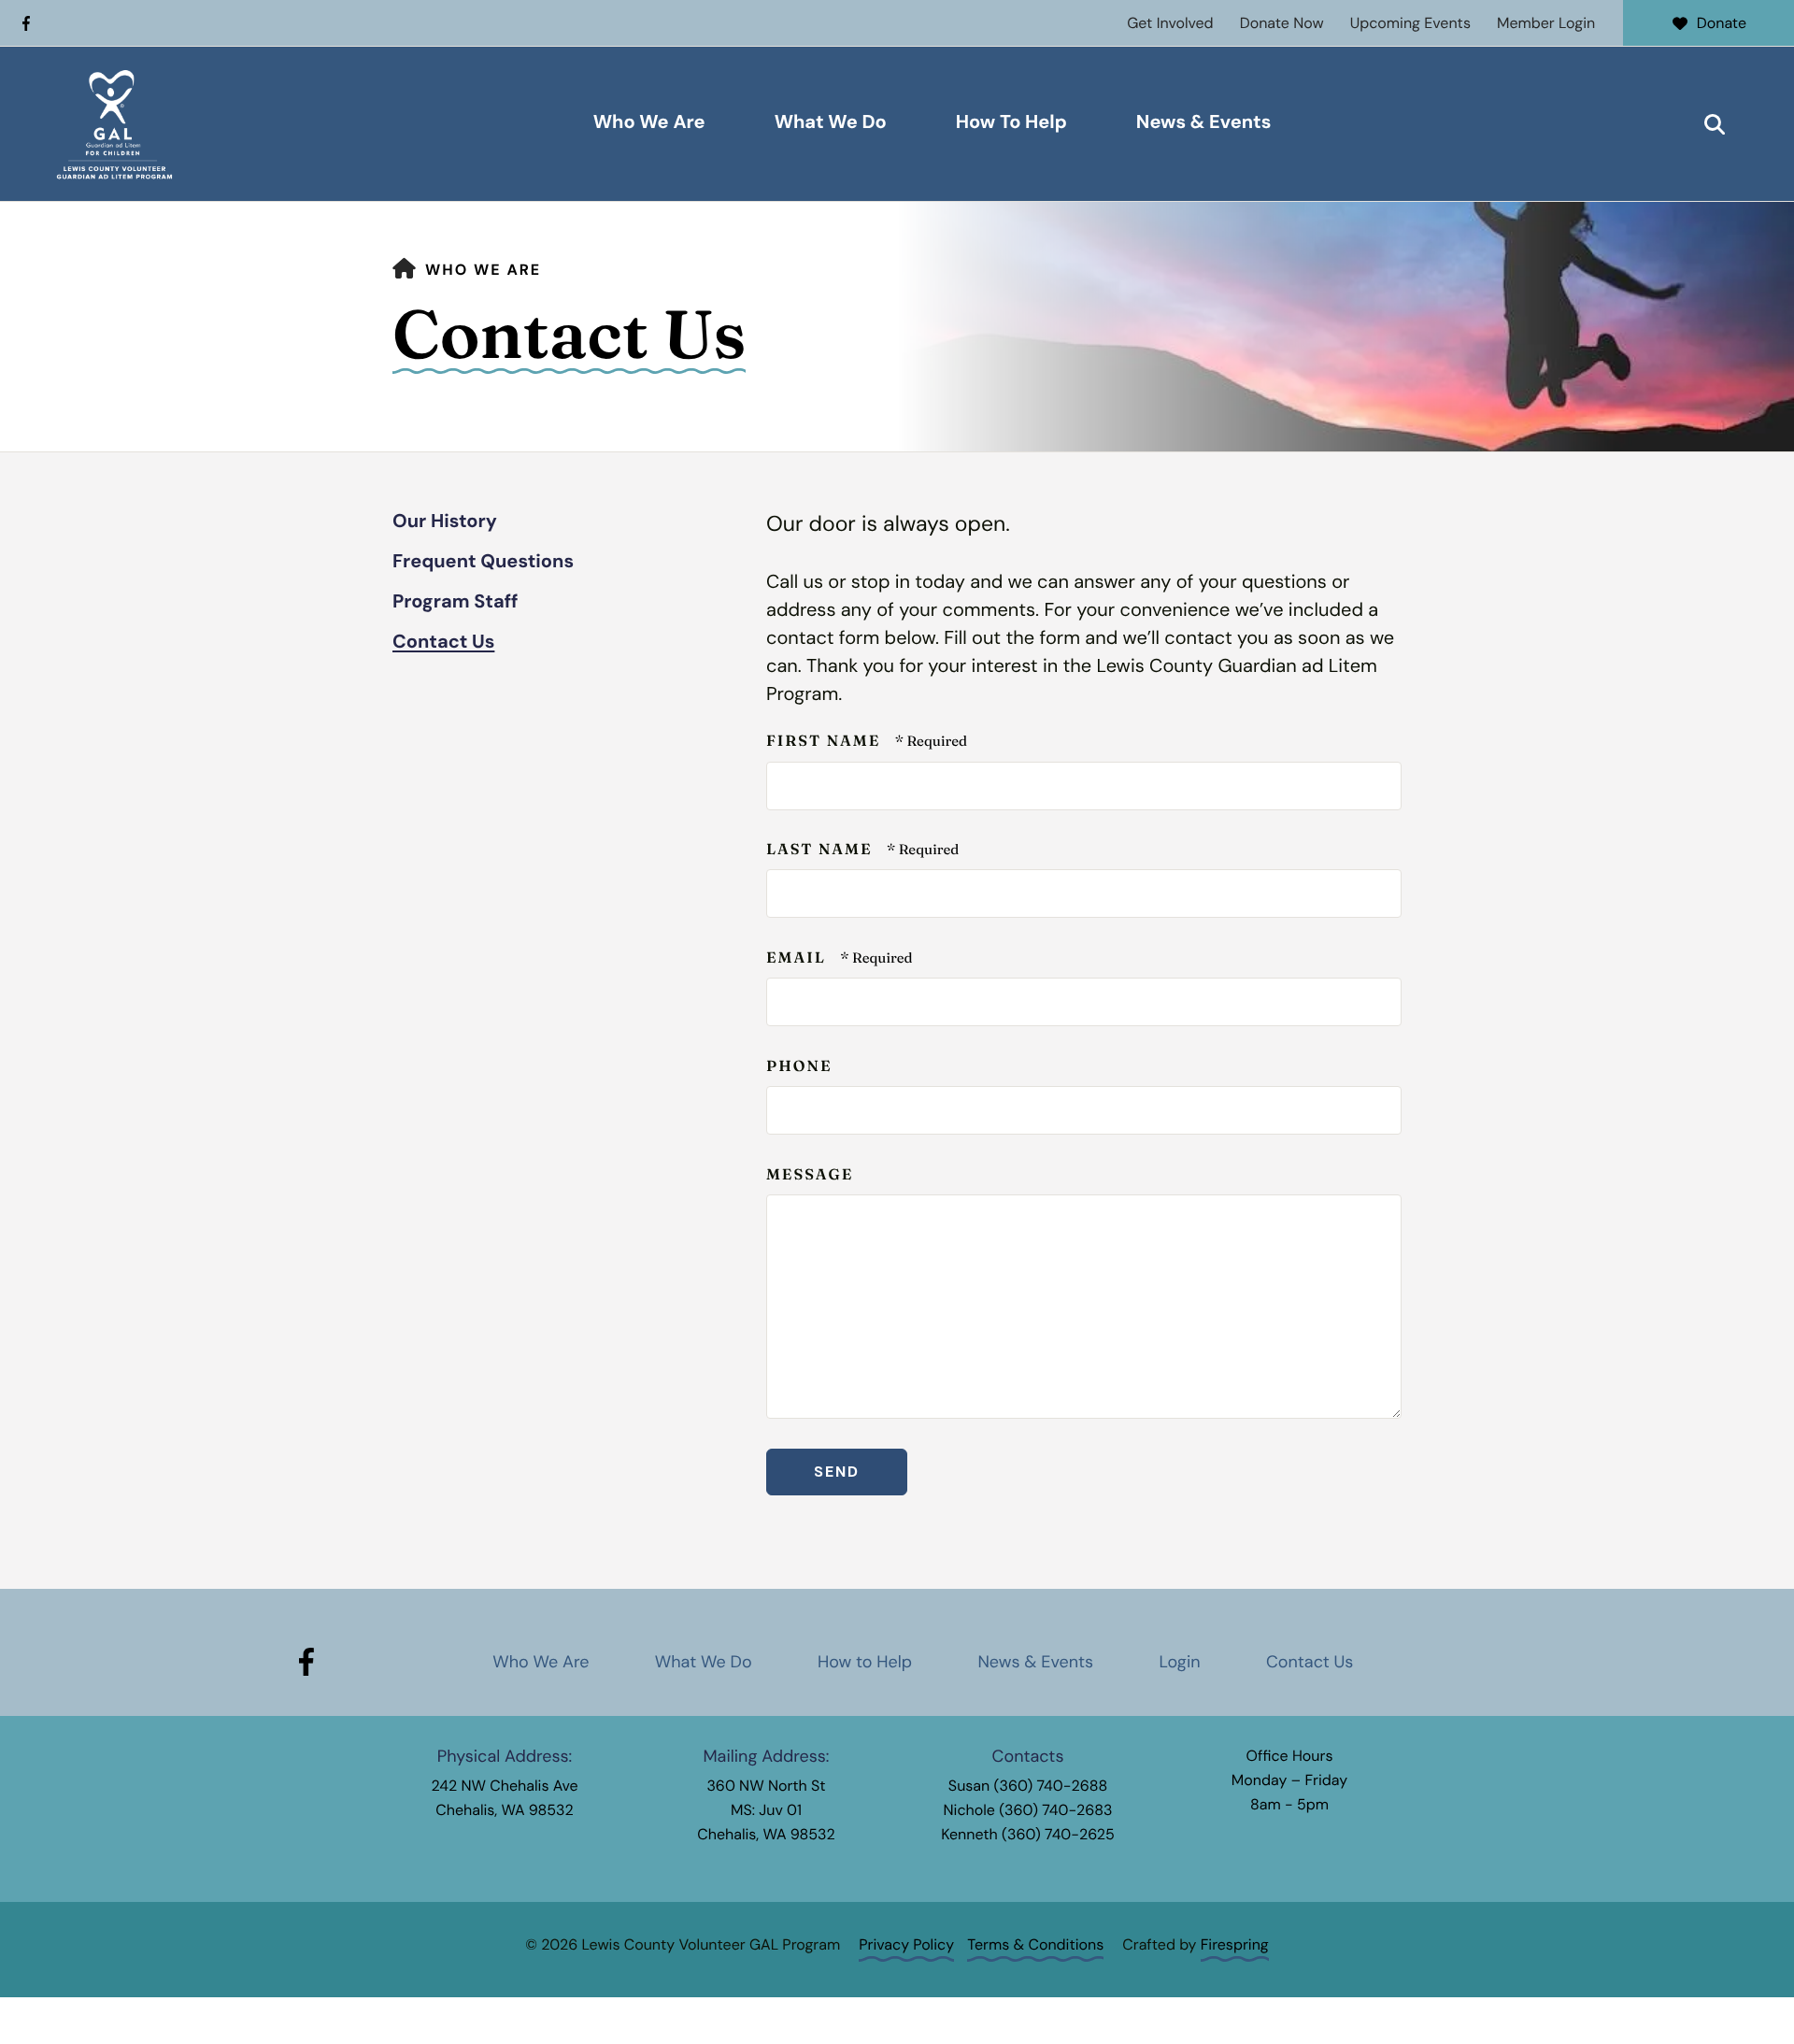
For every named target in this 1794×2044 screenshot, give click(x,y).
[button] (1715, 124)
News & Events (1204, 122)
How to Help (865, 1662)
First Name (826, 741)
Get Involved (1170, 23)
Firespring (1235, 1944)
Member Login (1546, 23)
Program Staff (456, 602)
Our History (445, 522)
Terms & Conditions (1035, 1944)
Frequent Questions (483, 562)
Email (798, 958)
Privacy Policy (906, 1944)
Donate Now (1282, 23)
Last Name (822, 850)
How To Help (1011, 122)
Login (1179, 1662)
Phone (799, 1066)
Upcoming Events (1410, 23)
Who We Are (649, 122)
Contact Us (443, 642)
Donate (1722, 23)
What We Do (831, 122)
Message (810, 1175)
